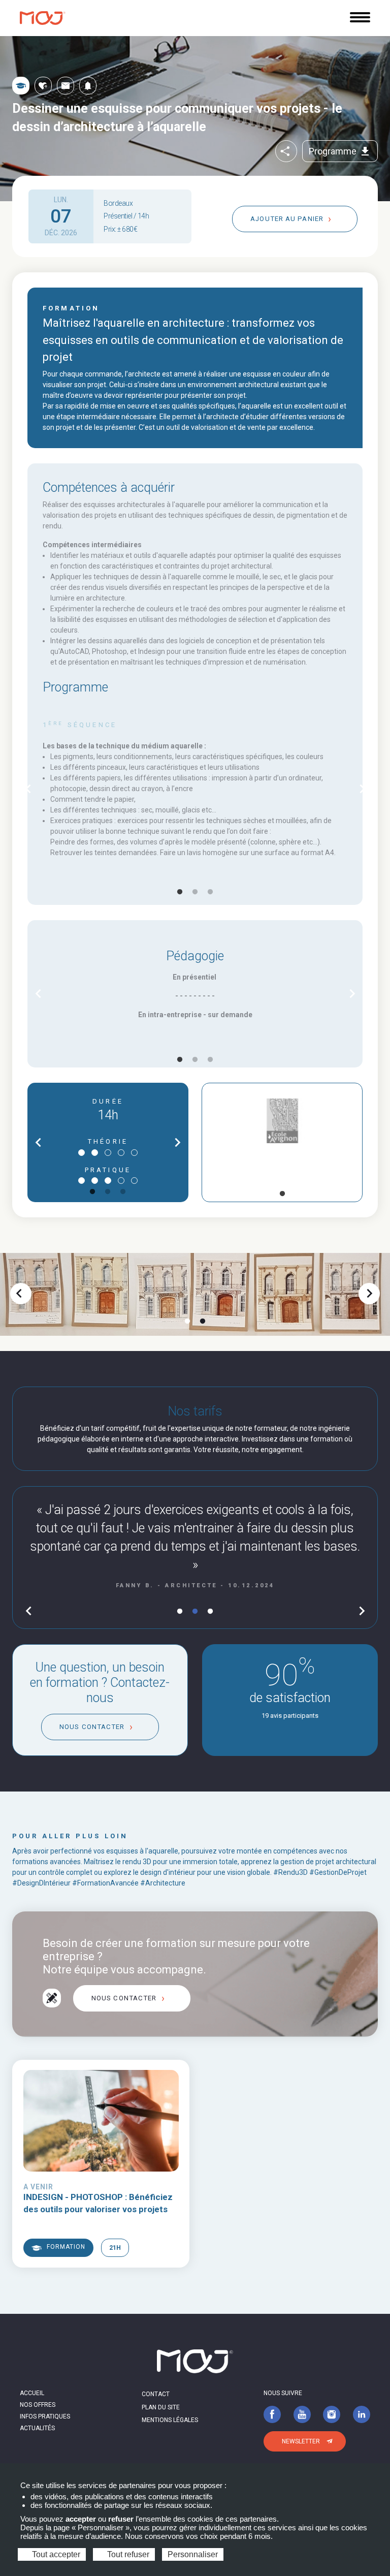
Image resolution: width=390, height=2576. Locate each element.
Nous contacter (92, 1727)
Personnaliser (193, 2554)
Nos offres (38, 2405)
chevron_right (362, 789)
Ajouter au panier (287, 219)
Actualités (37, 2428)
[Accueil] (43, 18)
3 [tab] (210, 892)
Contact (156, 2394)
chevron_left (28, 789)
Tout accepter (55, 2554)
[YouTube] (302, 2414)
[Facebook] (272, 2414)
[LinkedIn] (362, 2414)
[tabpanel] (195, 789)
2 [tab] (195, 892)
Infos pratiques (45, 2416)
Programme (340, 151)
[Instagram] (332, 2414)
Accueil (32, 2393)
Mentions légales (170, 2420)
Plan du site (161, 2407)
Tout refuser (127, 2554)
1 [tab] (180, 892)
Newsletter (301, 2441)
